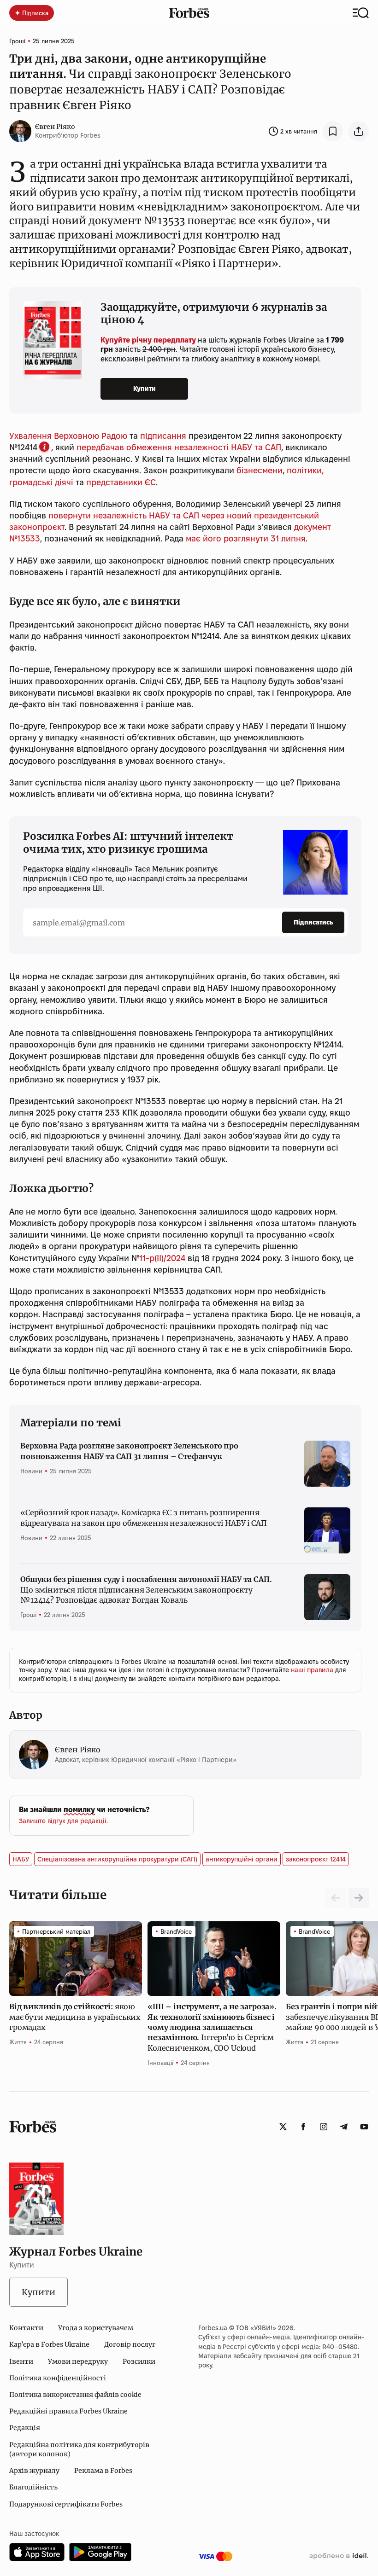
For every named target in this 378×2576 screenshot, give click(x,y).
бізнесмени (260, 470)
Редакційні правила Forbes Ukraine (68, 2411)
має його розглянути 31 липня (246, 538)
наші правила (313, 1670)
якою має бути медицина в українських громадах (75, 2017)
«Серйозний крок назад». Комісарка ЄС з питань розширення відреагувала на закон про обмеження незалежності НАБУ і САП (144, 1518)
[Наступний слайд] (359, 1898)
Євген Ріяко (55, 127)
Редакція (25, 2428)
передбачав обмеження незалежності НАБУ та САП (179, 447)
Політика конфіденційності (58, 2378)
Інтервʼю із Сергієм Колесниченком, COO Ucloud (212, 2027)
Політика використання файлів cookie (75, 2395)
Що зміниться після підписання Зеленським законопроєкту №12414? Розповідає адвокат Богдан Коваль (146, 1590)
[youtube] (364, 2127)
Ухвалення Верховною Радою (68, 436)
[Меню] (361, 13)
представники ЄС (121, 482)
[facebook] (303, 2127)
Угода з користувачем (96, 2328)
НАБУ (21, 1859)
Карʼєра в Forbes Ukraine (49, 2344)
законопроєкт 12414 (316, 1859)
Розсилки (139, 2361)
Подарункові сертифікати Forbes (66, 2504)
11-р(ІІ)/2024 (162, 1258)
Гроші (17, 41)
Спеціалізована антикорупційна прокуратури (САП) (117, 1859)
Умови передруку (78, 2361)
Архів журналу (34, 2471)
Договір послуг (130, 2344)
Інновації (160, 2063)
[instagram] (324, 2127)
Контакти (26, 2328)
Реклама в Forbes (103, 2471)
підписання (163, 436)
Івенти (21, 2361)
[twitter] (283, 2127)
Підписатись (313, 922)
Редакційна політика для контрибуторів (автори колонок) (79, 2449)
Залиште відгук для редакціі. (63, 1821)
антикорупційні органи (242, 1859)
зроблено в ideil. (339, 2556)
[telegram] (344, 2127)
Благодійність (33, 2487)
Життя (18, 2042)
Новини (31, 1471)
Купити (145, 389)
